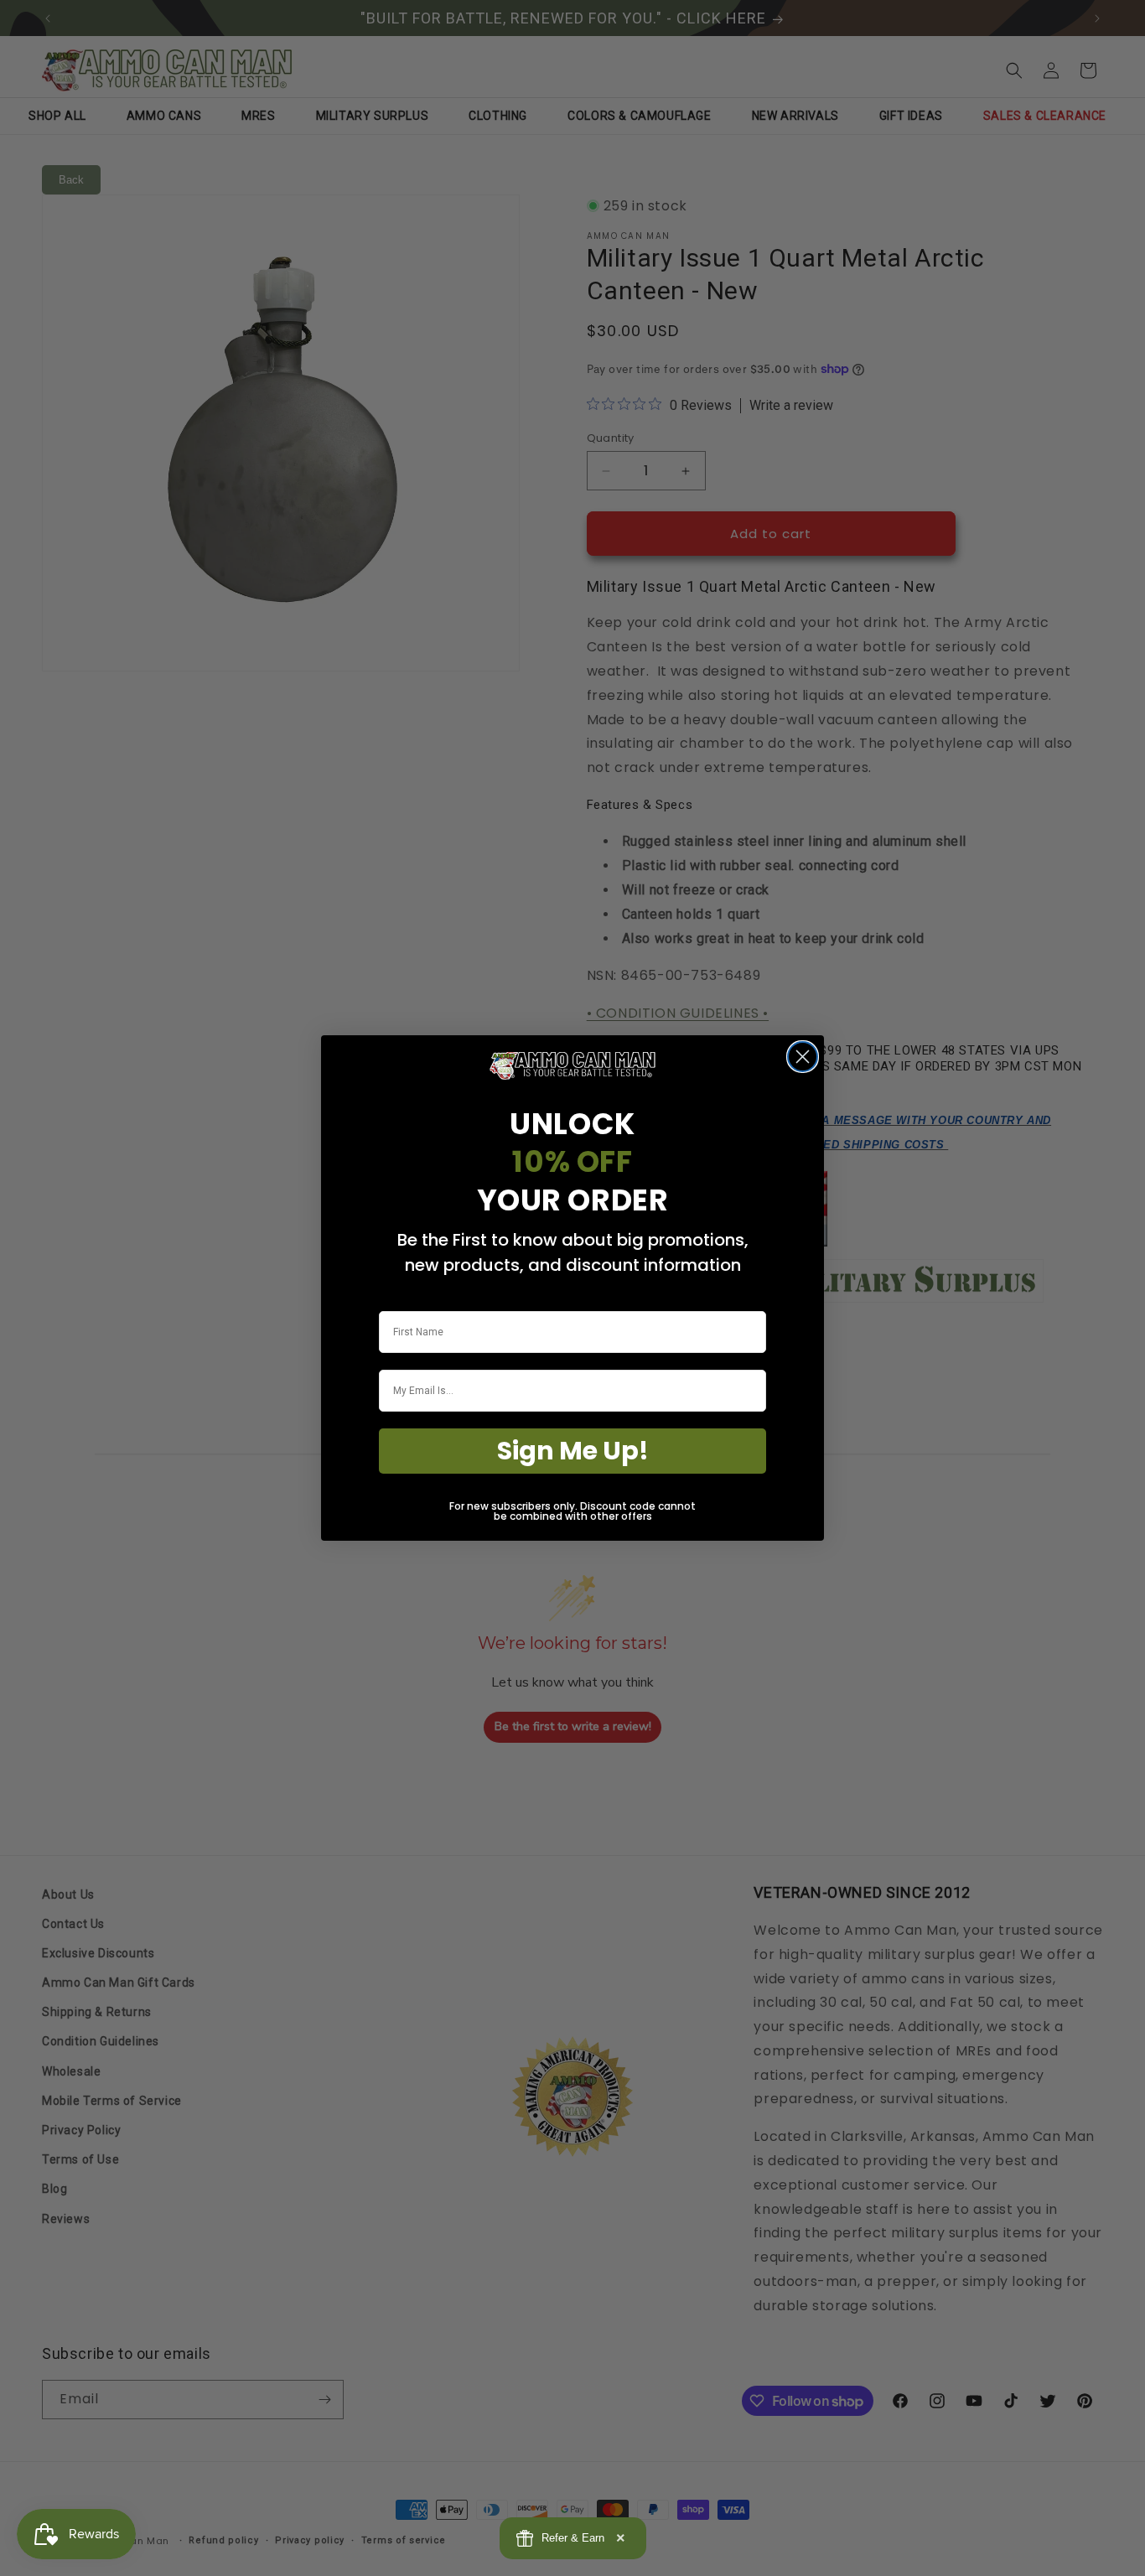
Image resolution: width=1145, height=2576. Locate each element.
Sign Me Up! (573, 1451)
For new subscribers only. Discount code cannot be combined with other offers (572, 1511)
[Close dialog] (803, 1057)
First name (404, 1300)
